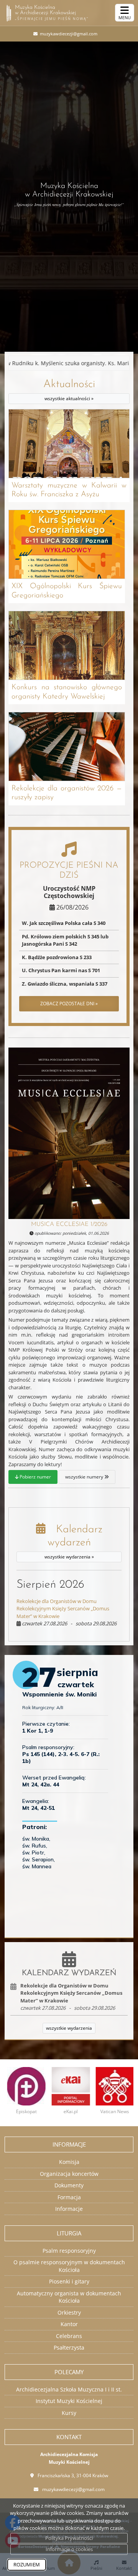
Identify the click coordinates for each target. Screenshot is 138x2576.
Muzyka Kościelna (52, 13)
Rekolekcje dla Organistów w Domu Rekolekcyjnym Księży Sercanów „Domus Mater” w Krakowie (63, 1609)
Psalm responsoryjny (69, 2251)
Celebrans (69, 2336)
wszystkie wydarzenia (69, 2028)
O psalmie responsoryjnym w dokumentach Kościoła (69, 2266)
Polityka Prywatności (69, 2538)
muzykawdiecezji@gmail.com (68, 34)
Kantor (69, 2324)
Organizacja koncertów (69, 2174)
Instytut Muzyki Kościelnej (69, 2401)
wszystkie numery (85, 1477)
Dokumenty (69, 2185)
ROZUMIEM (27, 2564)
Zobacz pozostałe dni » (69, 1004)
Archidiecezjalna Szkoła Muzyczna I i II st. (69, 2389)
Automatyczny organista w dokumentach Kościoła (69, 2297)
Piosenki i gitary (69, 2281)
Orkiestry (69, 2312)
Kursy (69, 2413)
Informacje (69, 2209)
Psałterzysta (69, 2347)
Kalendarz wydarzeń (73, 1542)
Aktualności (69, 390)
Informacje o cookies (69, 2549)
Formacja (69, 2197)
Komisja (69, 2162)
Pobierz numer (35, 1477)
